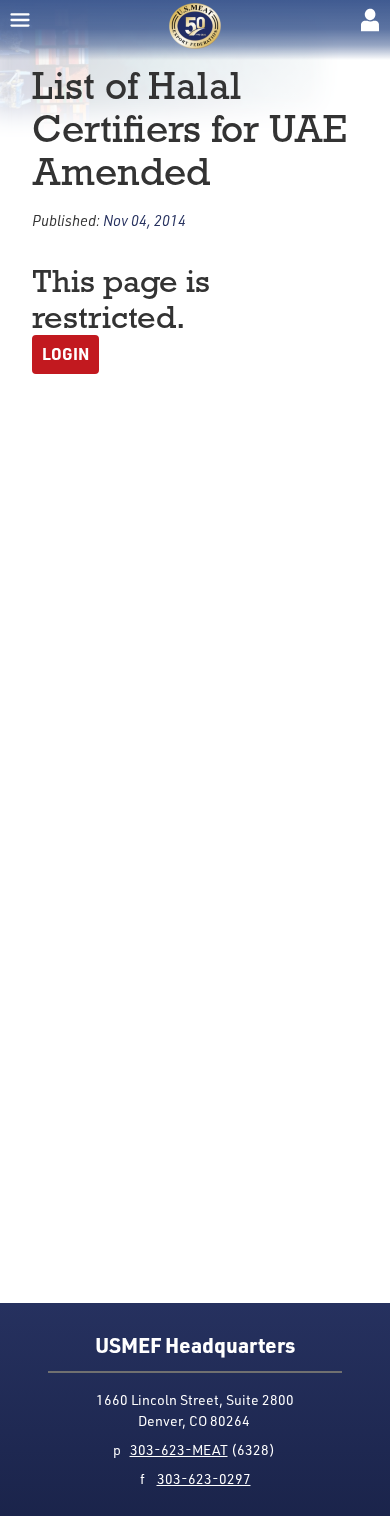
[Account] (370, 20)
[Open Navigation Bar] (20, 20)
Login (65, 353)
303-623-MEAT (179, 1449)
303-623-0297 (204, 1478)
